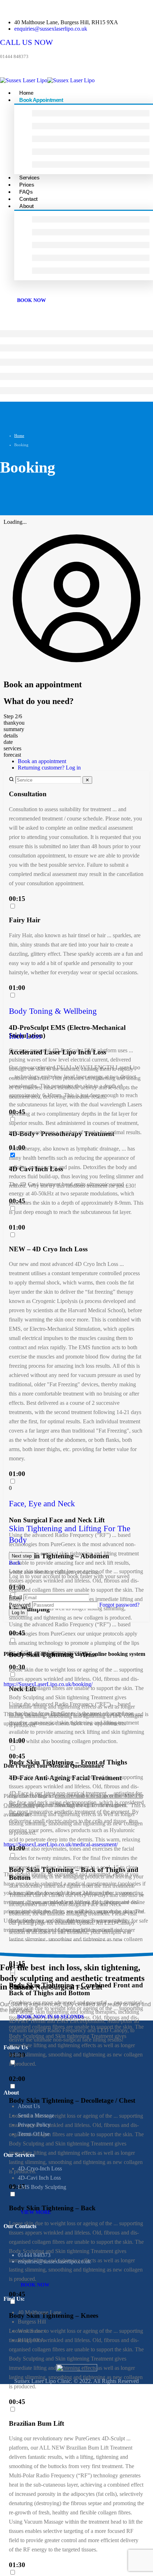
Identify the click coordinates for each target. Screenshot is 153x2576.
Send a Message (36, 2115)
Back (15, 1563)
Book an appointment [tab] (42, 761)
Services (29, 178)
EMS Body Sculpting (42, 2187)
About (27, 206)
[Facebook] (26, 2074)
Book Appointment (41, 100)
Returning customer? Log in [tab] (49, 768)
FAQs (26, 192)
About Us (29, 2106)
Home (26, 93)
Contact (28, 199)
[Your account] (76, 669)
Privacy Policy (34, 2125)
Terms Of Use (34, 2134)
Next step (22, 1556)
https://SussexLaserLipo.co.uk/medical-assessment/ (61, 1844)
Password (20, 1605)
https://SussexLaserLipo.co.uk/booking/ (48, 1684)
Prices (27, 185)
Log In (18, 1613)
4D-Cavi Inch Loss (39, 2178)
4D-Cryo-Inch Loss (40, 2168)
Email (16, 1597)
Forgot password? (119, 1605)
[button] (76, 1011)
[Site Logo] (47, 80)
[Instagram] (10, 2074)
